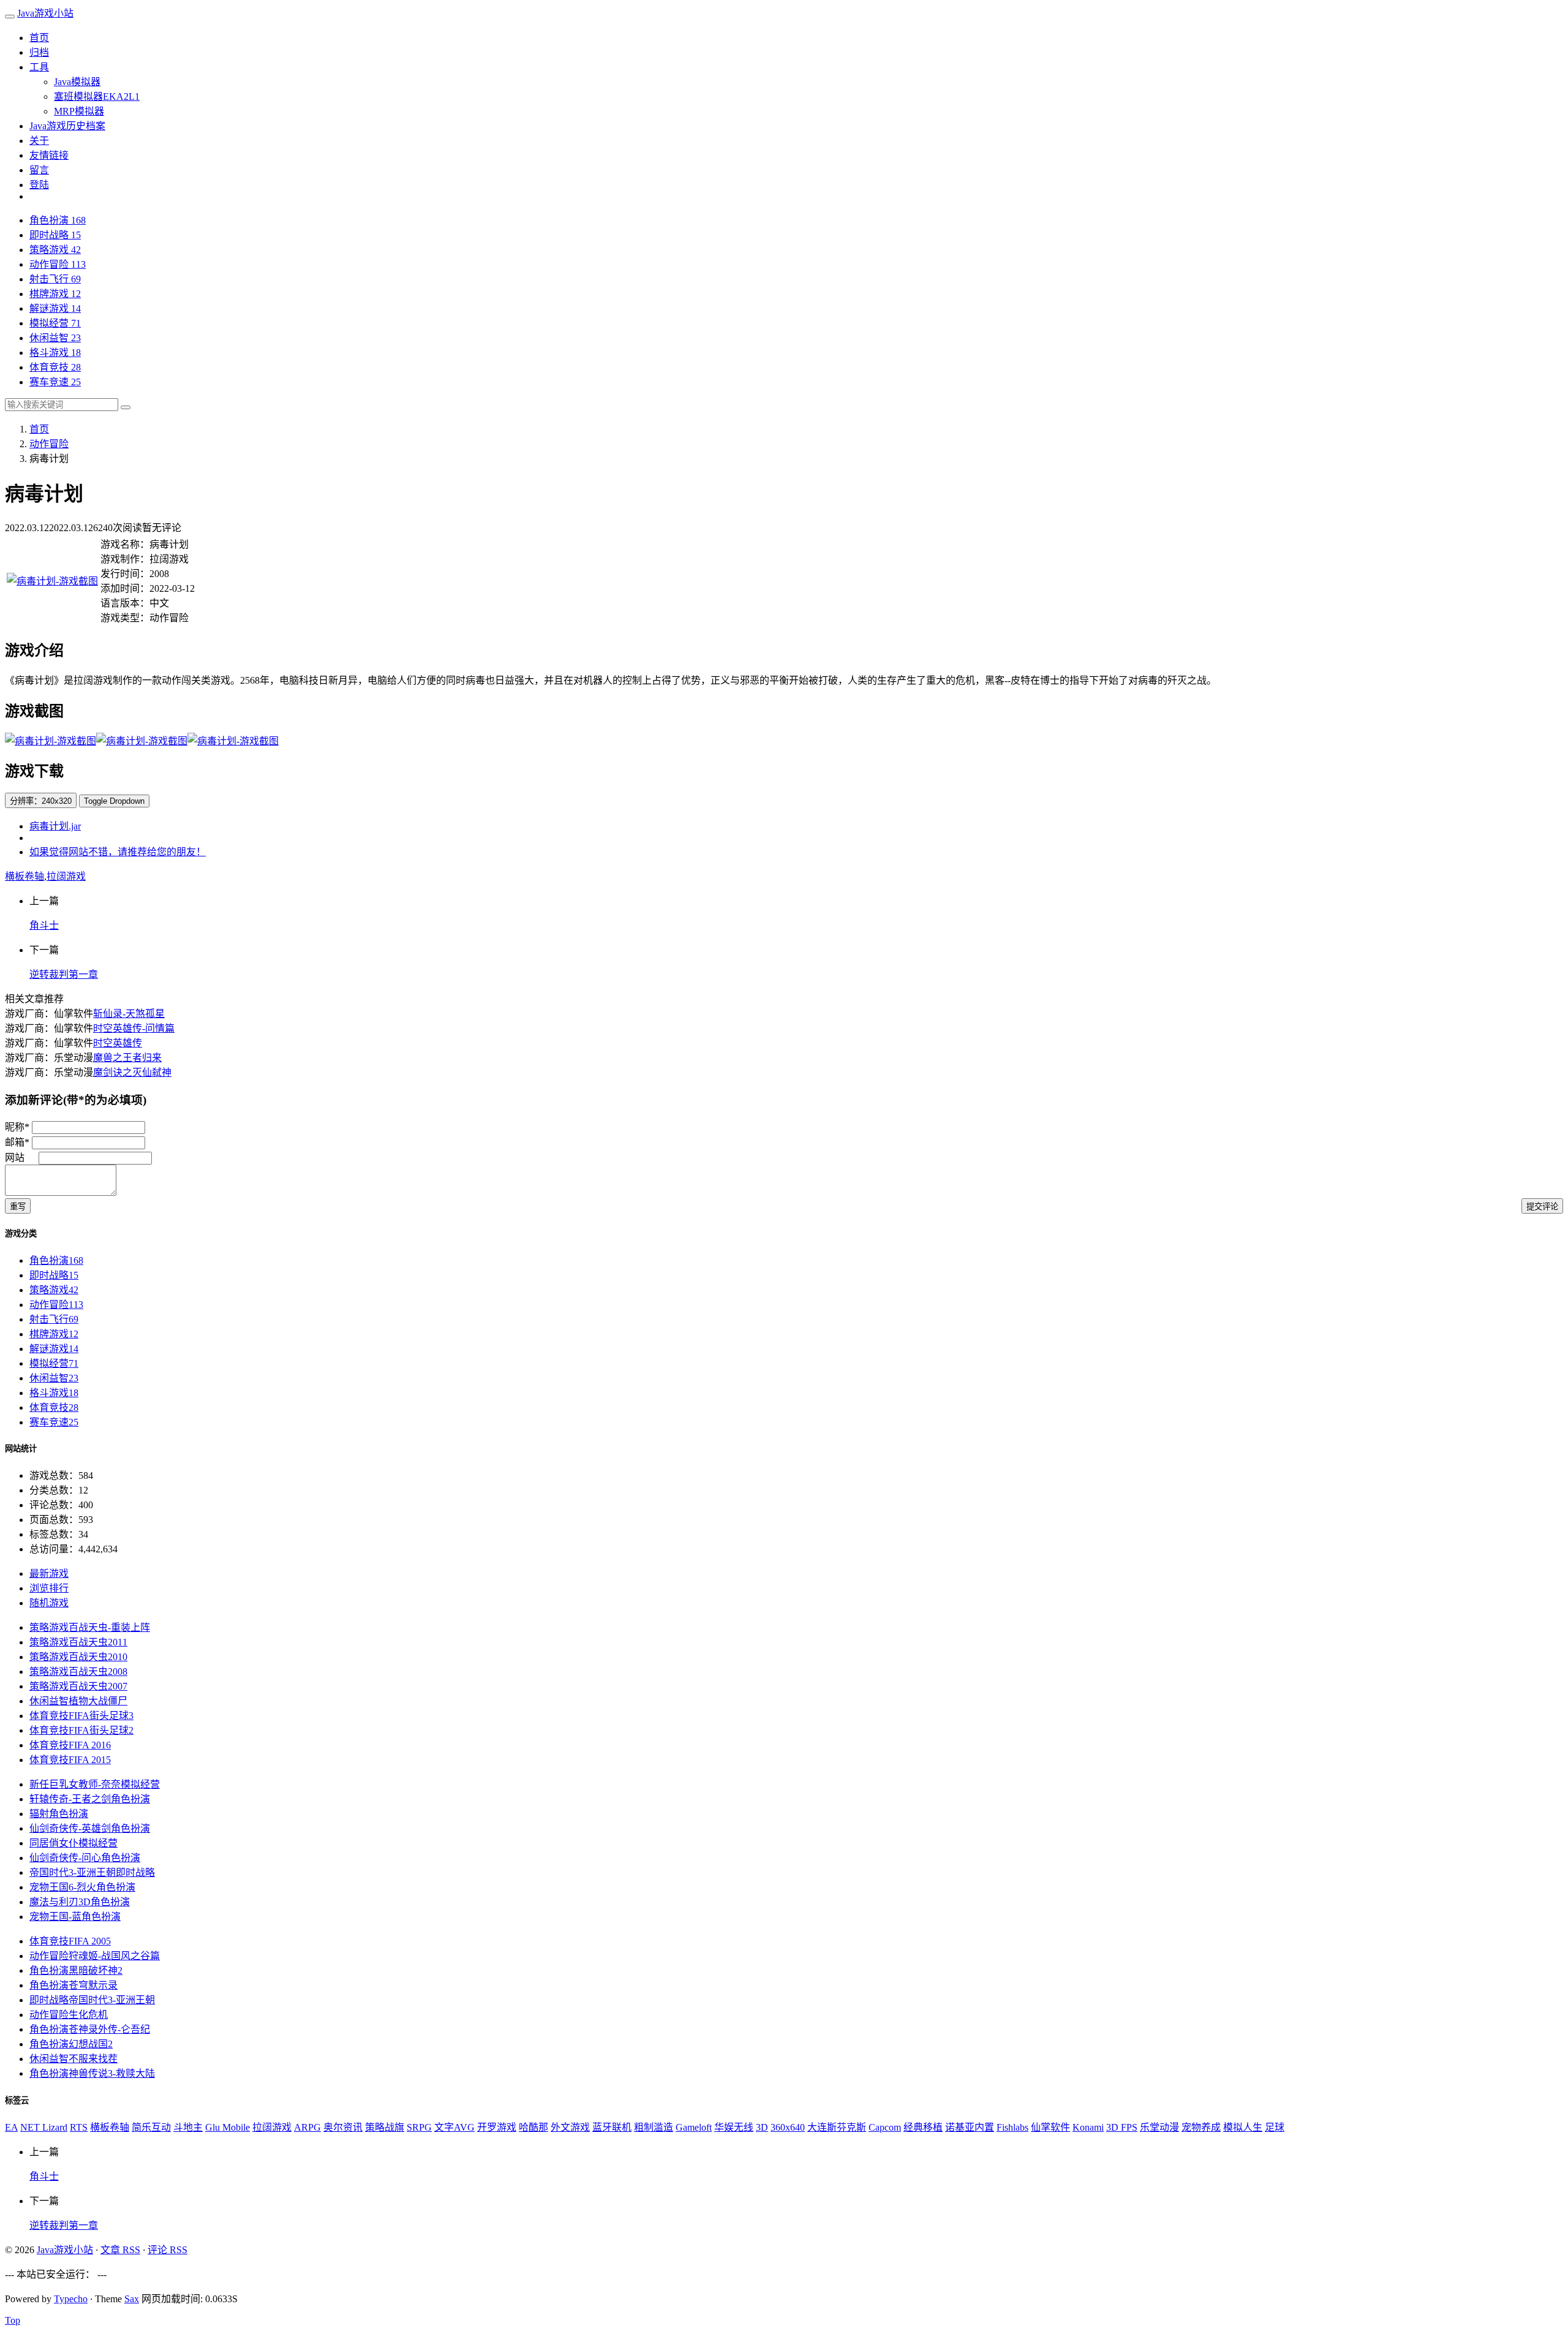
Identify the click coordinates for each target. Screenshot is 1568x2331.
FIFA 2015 (70, 1760)
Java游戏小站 (45, 13)
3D (762, 2127)
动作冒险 (58, 264)
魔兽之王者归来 (127, 1058)
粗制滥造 (654, 2127)
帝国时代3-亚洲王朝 (92, 1872)
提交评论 (1542, 1207)
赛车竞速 (55, 382)
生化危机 (69, 2015)
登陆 (39, 185)
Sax (132, 2299)
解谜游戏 (55, 308)
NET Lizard (44, 2127)
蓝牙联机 (612, 2127)
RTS (79, 2127)
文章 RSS (120, 2250)
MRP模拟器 (79, 111)
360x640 (788, 2127)
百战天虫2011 (78, 1642)
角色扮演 (58, 220)
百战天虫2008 (78, 1672)
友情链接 (49, 155)
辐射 (59, 1814)
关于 (39, 141)
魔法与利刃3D (80, 1902)
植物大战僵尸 (78, 1701)
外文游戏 (570, 2127)
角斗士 (44, 925)
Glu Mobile (228, 2127)
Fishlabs (1012, 2127)
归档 (39, 52)
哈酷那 (533, 2127)
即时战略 (55, 235)
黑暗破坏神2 (76, 1970)
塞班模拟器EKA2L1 (97, 96)
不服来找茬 (73, 2059)
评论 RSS (168, 2250)
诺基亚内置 (970, 2127)
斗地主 (188, 2127)
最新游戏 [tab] (49, 1574)
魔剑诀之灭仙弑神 (132, 1072)
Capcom (885, 2127)
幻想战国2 (71, 2044)
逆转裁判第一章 (64, 974)
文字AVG (454, 2127)
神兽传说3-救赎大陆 (92, 2073)
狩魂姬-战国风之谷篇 (95, 1956)
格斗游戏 (55, 353)
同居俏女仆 (73, 1843)
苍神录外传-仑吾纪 (90, 2029)
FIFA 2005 (70, 1941)
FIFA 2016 (70, 1745)
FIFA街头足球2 (81, 1730)
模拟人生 (1243, 2127)
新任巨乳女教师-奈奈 (95, 1784)
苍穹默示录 (73, 1985)
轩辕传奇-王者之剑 (90, 1799)
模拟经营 (55, 323)
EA (11, 2127)
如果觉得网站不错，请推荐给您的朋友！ (118, 852)
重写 (18, 1207)
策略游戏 (55, 250)
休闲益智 (55, 338)
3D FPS (1122, 2127)
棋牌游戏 (55, 294)
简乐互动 (151, 2127)
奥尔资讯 (343, 2127)
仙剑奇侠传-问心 (85, 1858)
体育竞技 (55, 367)
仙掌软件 (1050, 2127)
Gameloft (694, 2127)
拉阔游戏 (66, 876)
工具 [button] (39, 67)
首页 (39, 38)
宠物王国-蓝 (75, 1917)
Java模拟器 (77, 82)
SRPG (419, 2127)
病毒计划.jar (55, 826)
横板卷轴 (24, 876)
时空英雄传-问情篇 (134, 1028)
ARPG (307, 2127)
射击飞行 (55, 279)
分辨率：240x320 (41, 801)
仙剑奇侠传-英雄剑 (90, 1828)
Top (13, 2320)
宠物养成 (1201, 2127)
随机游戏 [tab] (49, 1603)
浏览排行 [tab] (49, 1588)
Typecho (71, 2299)
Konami (1088, 2127)
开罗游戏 (497, 2127)
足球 (1275, 2127)
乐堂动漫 (1159, 2127)
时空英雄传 (118, 1043)
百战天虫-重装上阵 (90, 1627)
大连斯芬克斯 (837, 2127)
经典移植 (923, 2127)
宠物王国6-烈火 (82, 1887)
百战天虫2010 (78, 1657)
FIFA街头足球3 (81, 1716)
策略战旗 (385, 2127)
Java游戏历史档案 (67, 126)
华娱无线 (734, 2127)
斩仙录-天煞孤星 (129, 1014)
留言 (39, 170)
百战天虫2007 (78, 1686)
